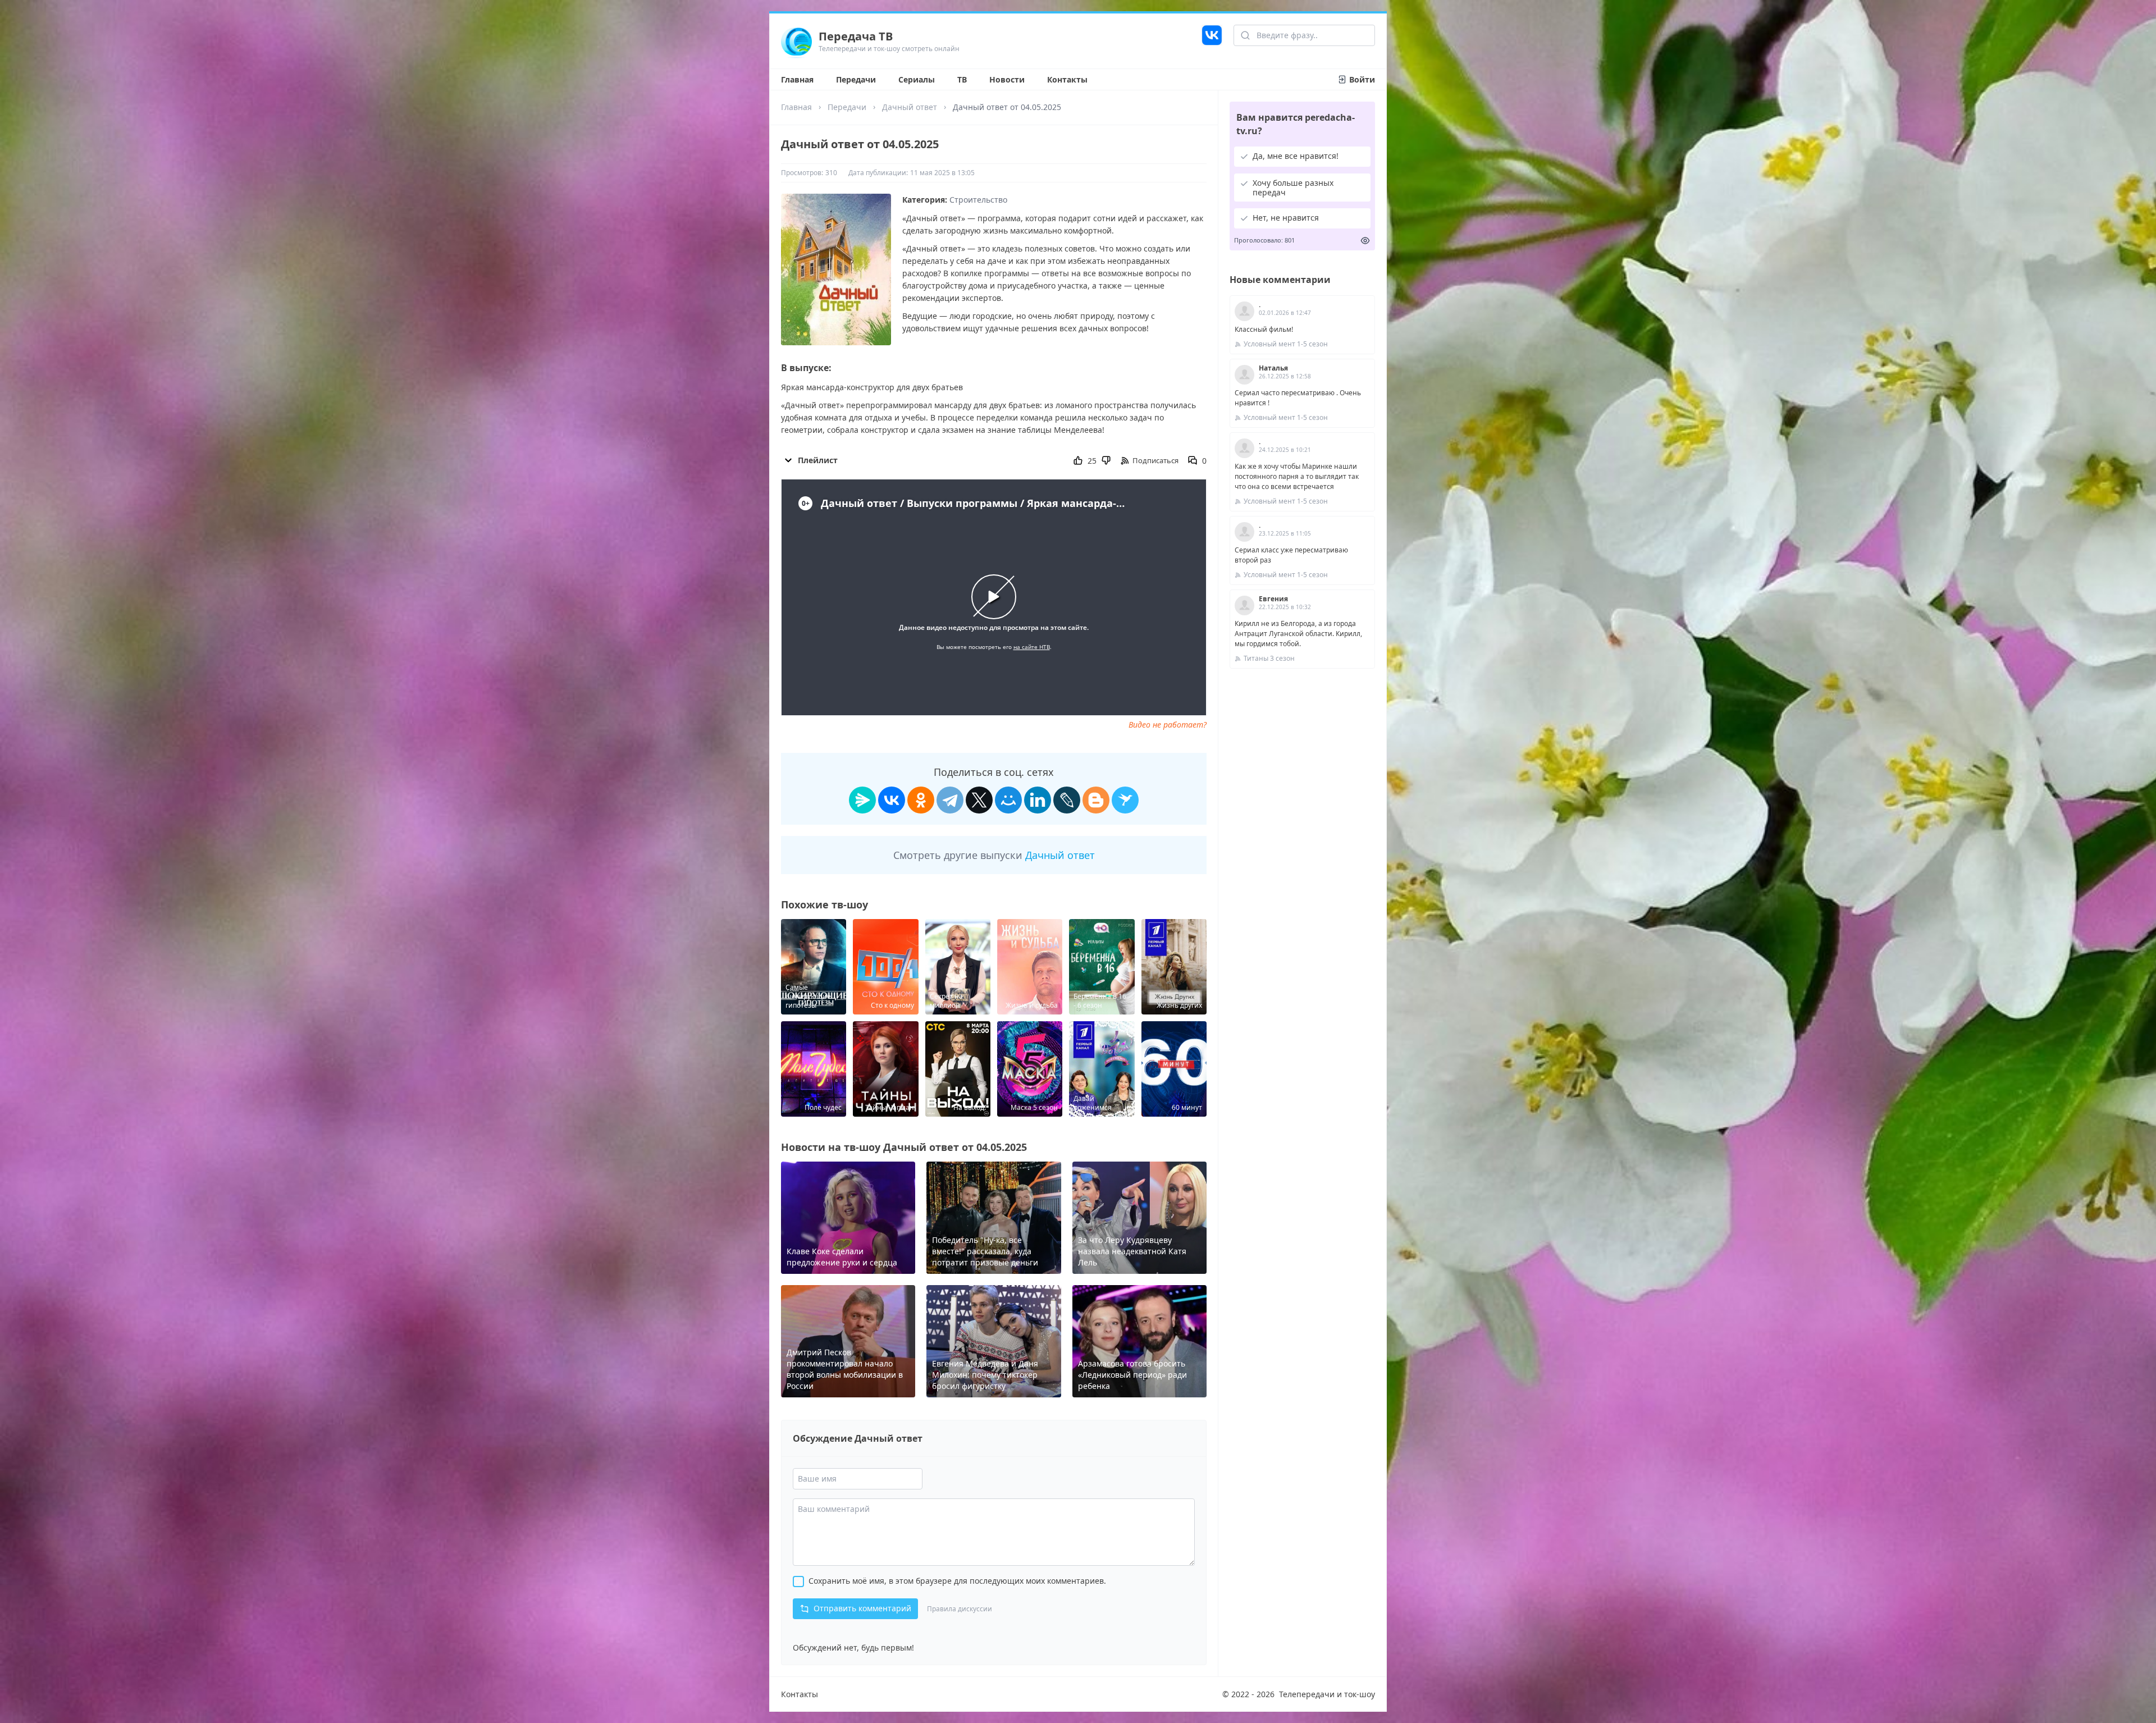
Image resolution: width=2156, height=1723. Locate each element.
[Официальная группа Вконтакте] (1212, 41)
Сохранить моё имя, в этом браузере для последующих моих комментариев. (957, 1581)
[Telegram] (950, 800)
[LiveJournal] (1067, 800)
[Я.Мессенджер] (862, 800)
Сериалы (917, 79)
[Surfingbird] (1125, 800)
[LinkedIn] (1038, 800)
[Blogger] (1096, 800)
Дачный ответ (910, 107)
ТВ (962, 79)
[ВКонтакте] (892, 800)
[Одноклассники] (921, 800)
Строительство (978, 200)
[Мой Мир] (1008, 800)
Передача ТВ (856, 36)
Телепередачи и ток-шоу (1327, 1694)
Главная (797, 79)
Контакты (1067, 79)
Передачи (856, 79)
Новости (1007, 79)
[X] (979, 800)
